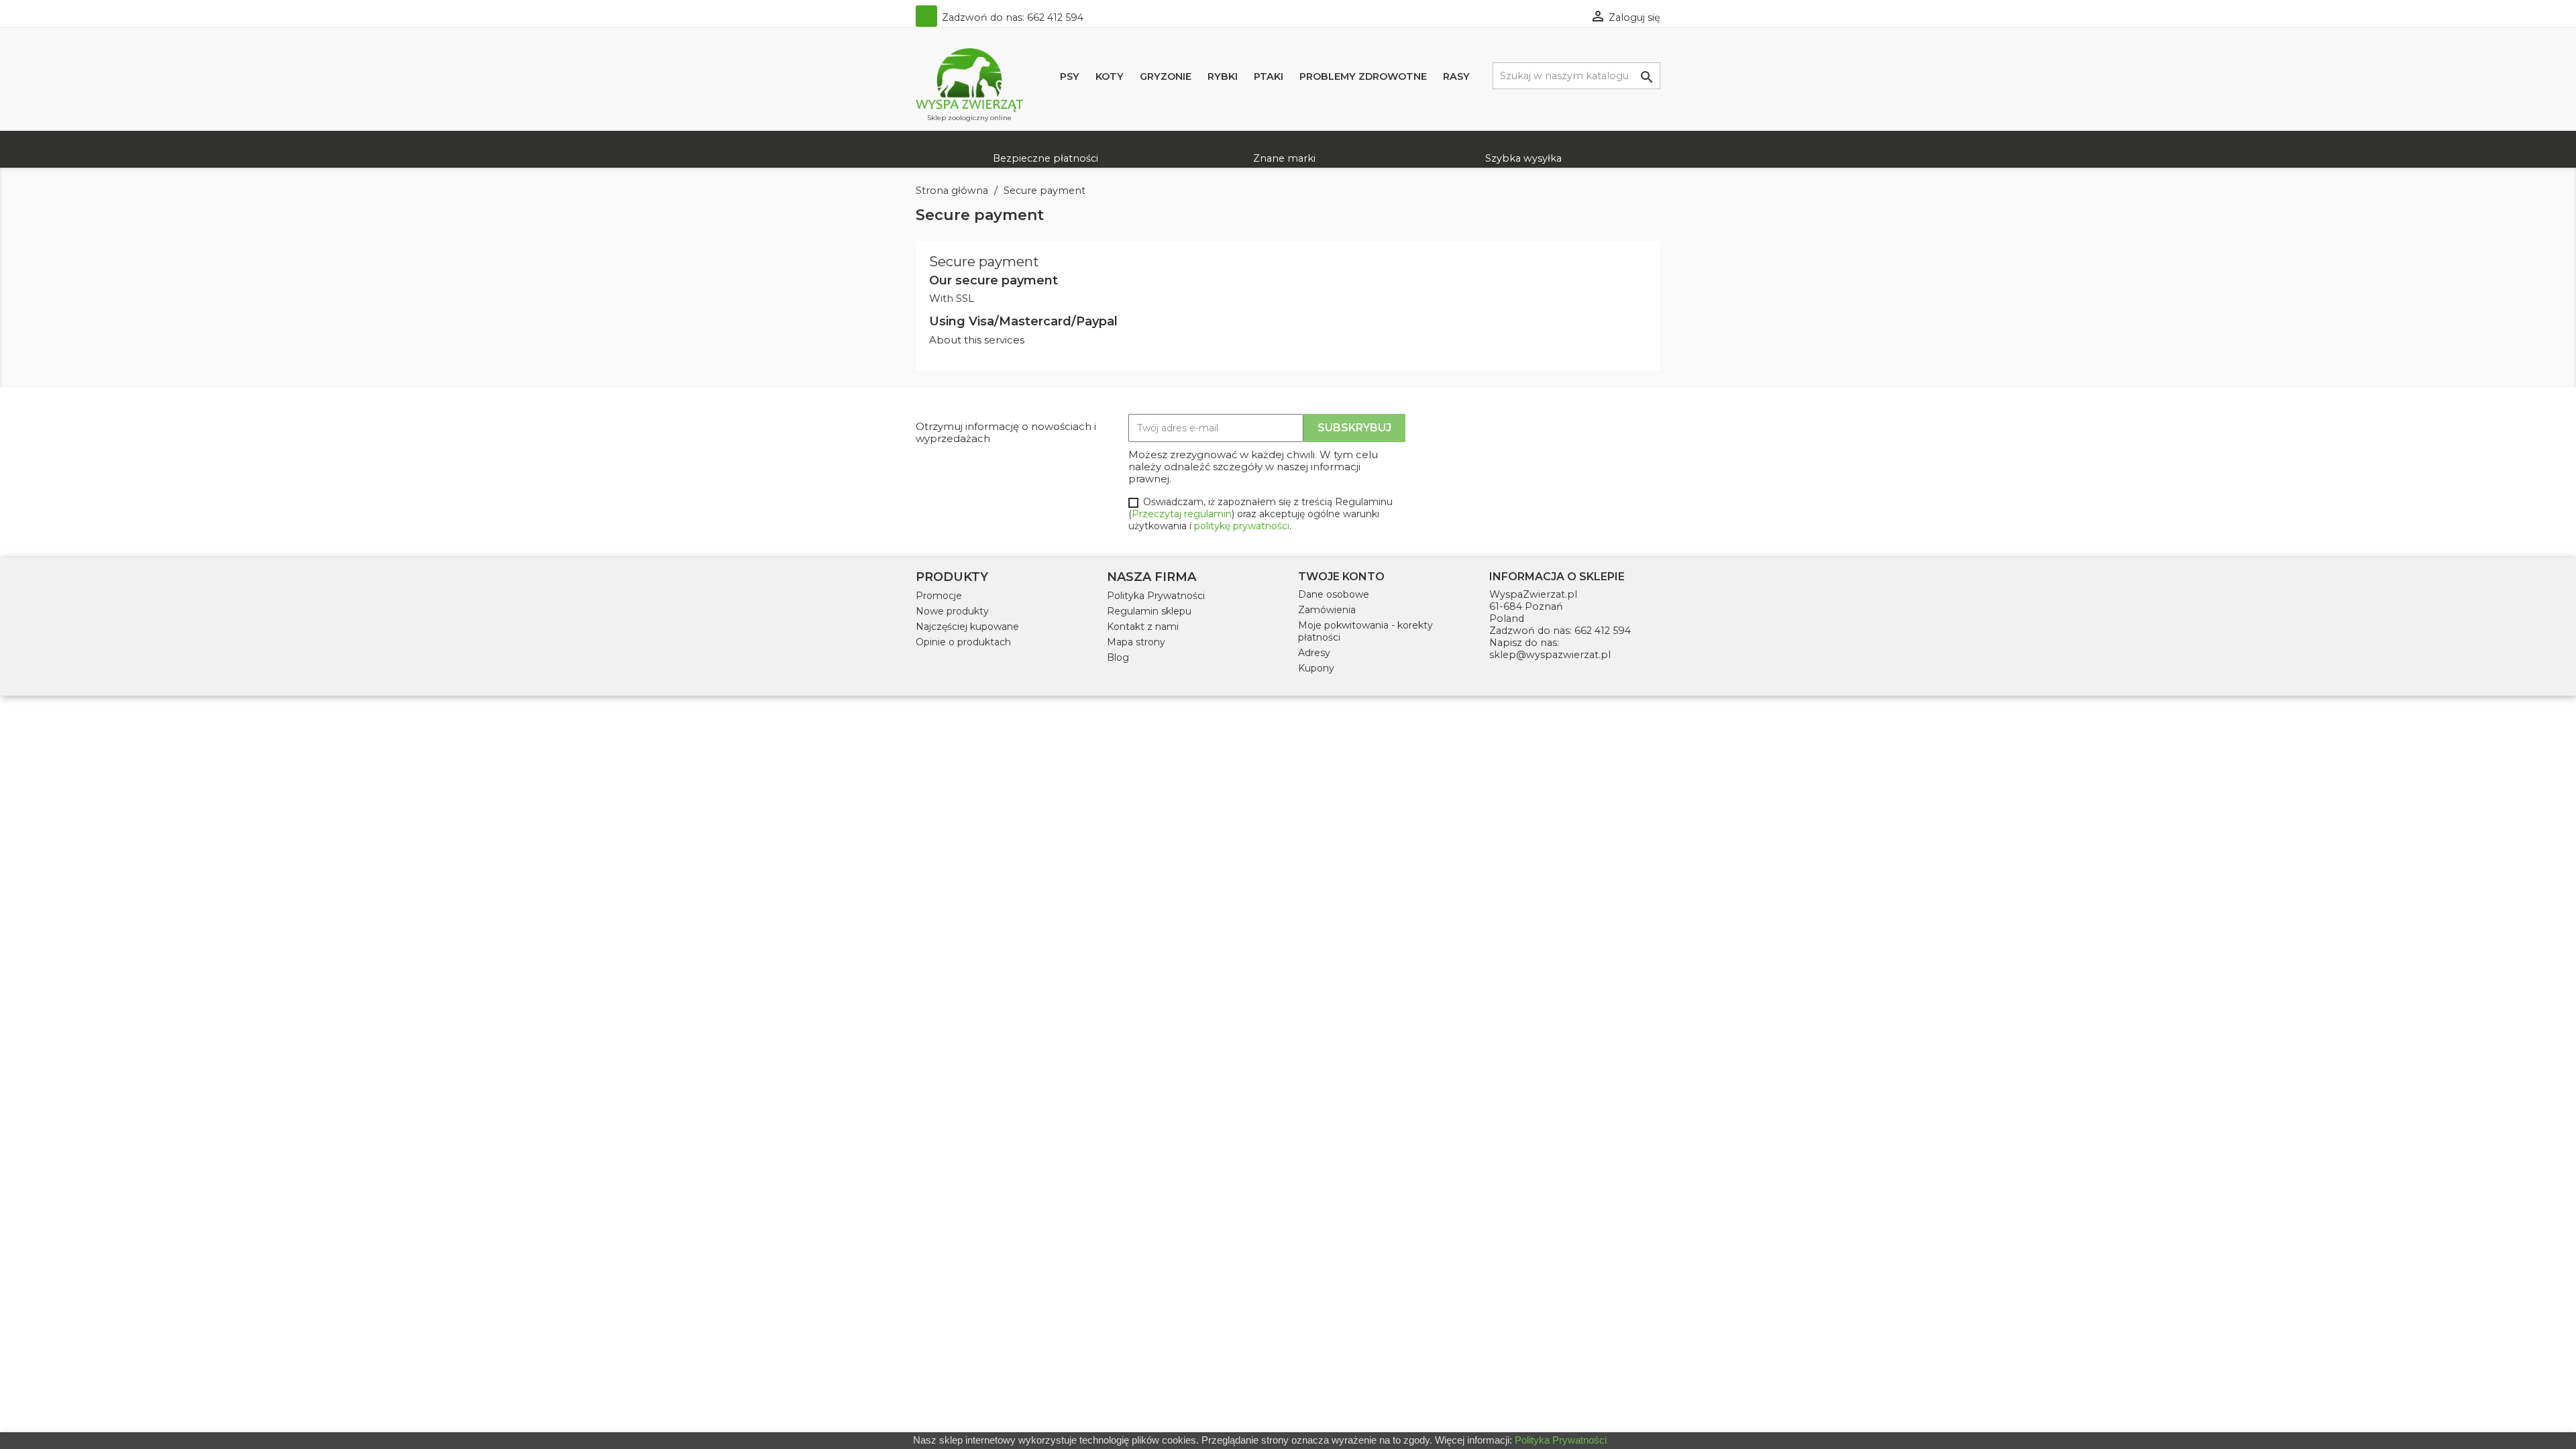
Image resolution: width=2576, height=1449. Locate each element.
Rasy (1456, 76)
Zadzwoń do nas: (1011, 17)
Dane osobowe (1334, 594)
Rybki (1223, 76)
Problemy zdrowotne (1363, 76)
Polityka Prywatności (1156, 596)
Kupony (1316, 668)
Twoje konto (1341, 577)
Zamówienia (1327, 610)
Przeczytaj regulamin (1182, 514)
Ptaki (1269, 76)
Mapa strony (1136, 642)
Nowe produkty (952, 611)
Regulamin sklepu (1149, 611)
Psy (1070, 76)
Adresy (1314, 653)
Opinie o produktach (963, 642)
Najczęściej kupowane (967, 627)
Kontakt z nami (1143, 627)
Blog (1118, 657)
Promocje (939, 596)
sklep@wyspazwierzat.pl (1550, 655)
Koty (1110, 76)
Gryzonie (1166, 76)
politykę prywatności (1242, 526)
